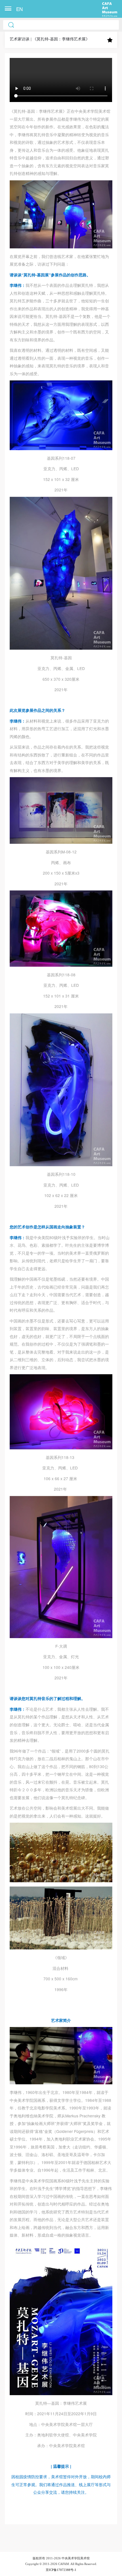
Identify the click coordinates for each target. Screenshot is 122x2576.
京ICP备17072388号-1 (61, 2570)
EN (19, 9)
